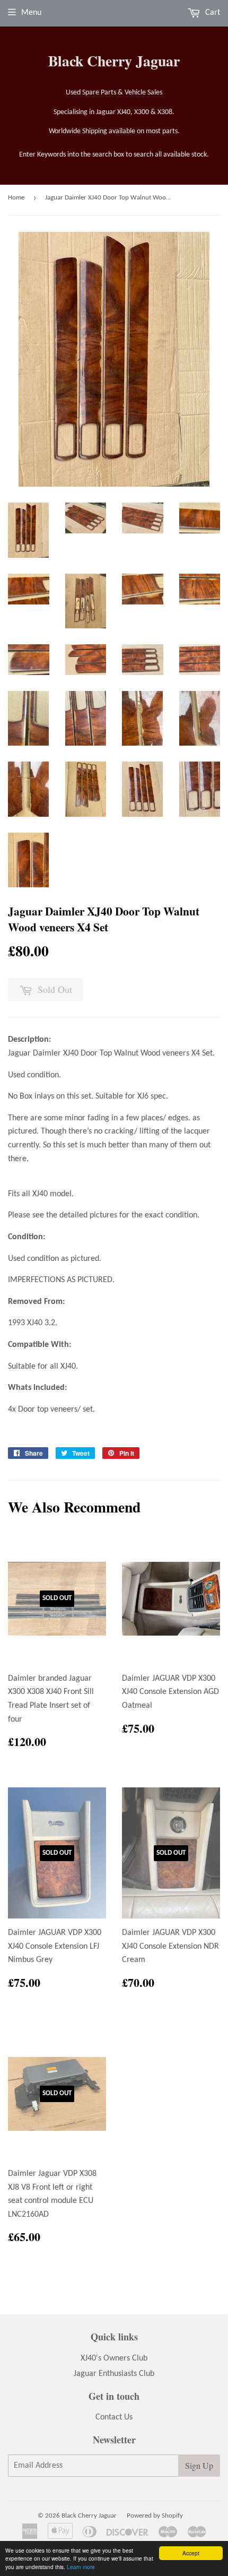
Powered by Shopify (155, 2516)
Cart (212, 13)
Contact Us (114, 2417)
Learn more (81, 2567)
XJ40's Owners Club (114, 2358)
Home (16, 198)
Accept (191, 2553)
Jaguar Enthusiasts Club (114, 2374)
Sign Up (199, 2465)
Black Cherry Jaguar (114, 61)
